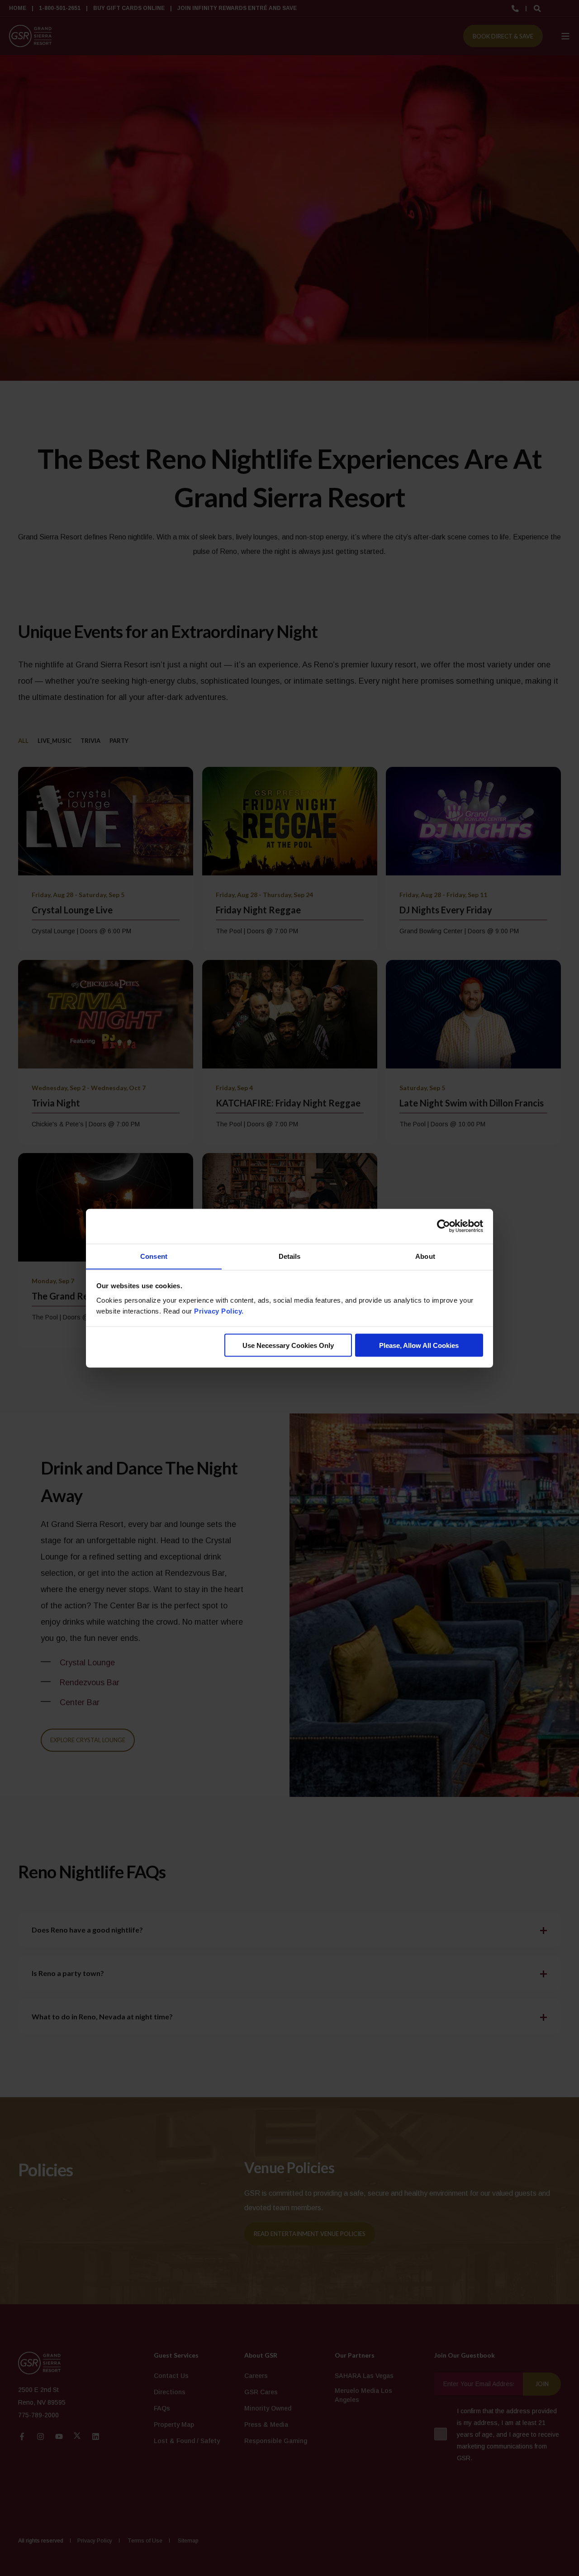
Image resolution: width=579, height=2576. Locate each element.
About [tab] (425, 1256)
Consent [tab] (154, 1256)
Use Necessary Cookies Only (288, 1345)
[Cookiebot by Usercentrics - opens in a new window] (444, 1226)
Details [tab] (290, 1256)
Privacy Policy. (219, 1311)
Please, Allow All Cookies (419, 1345)
